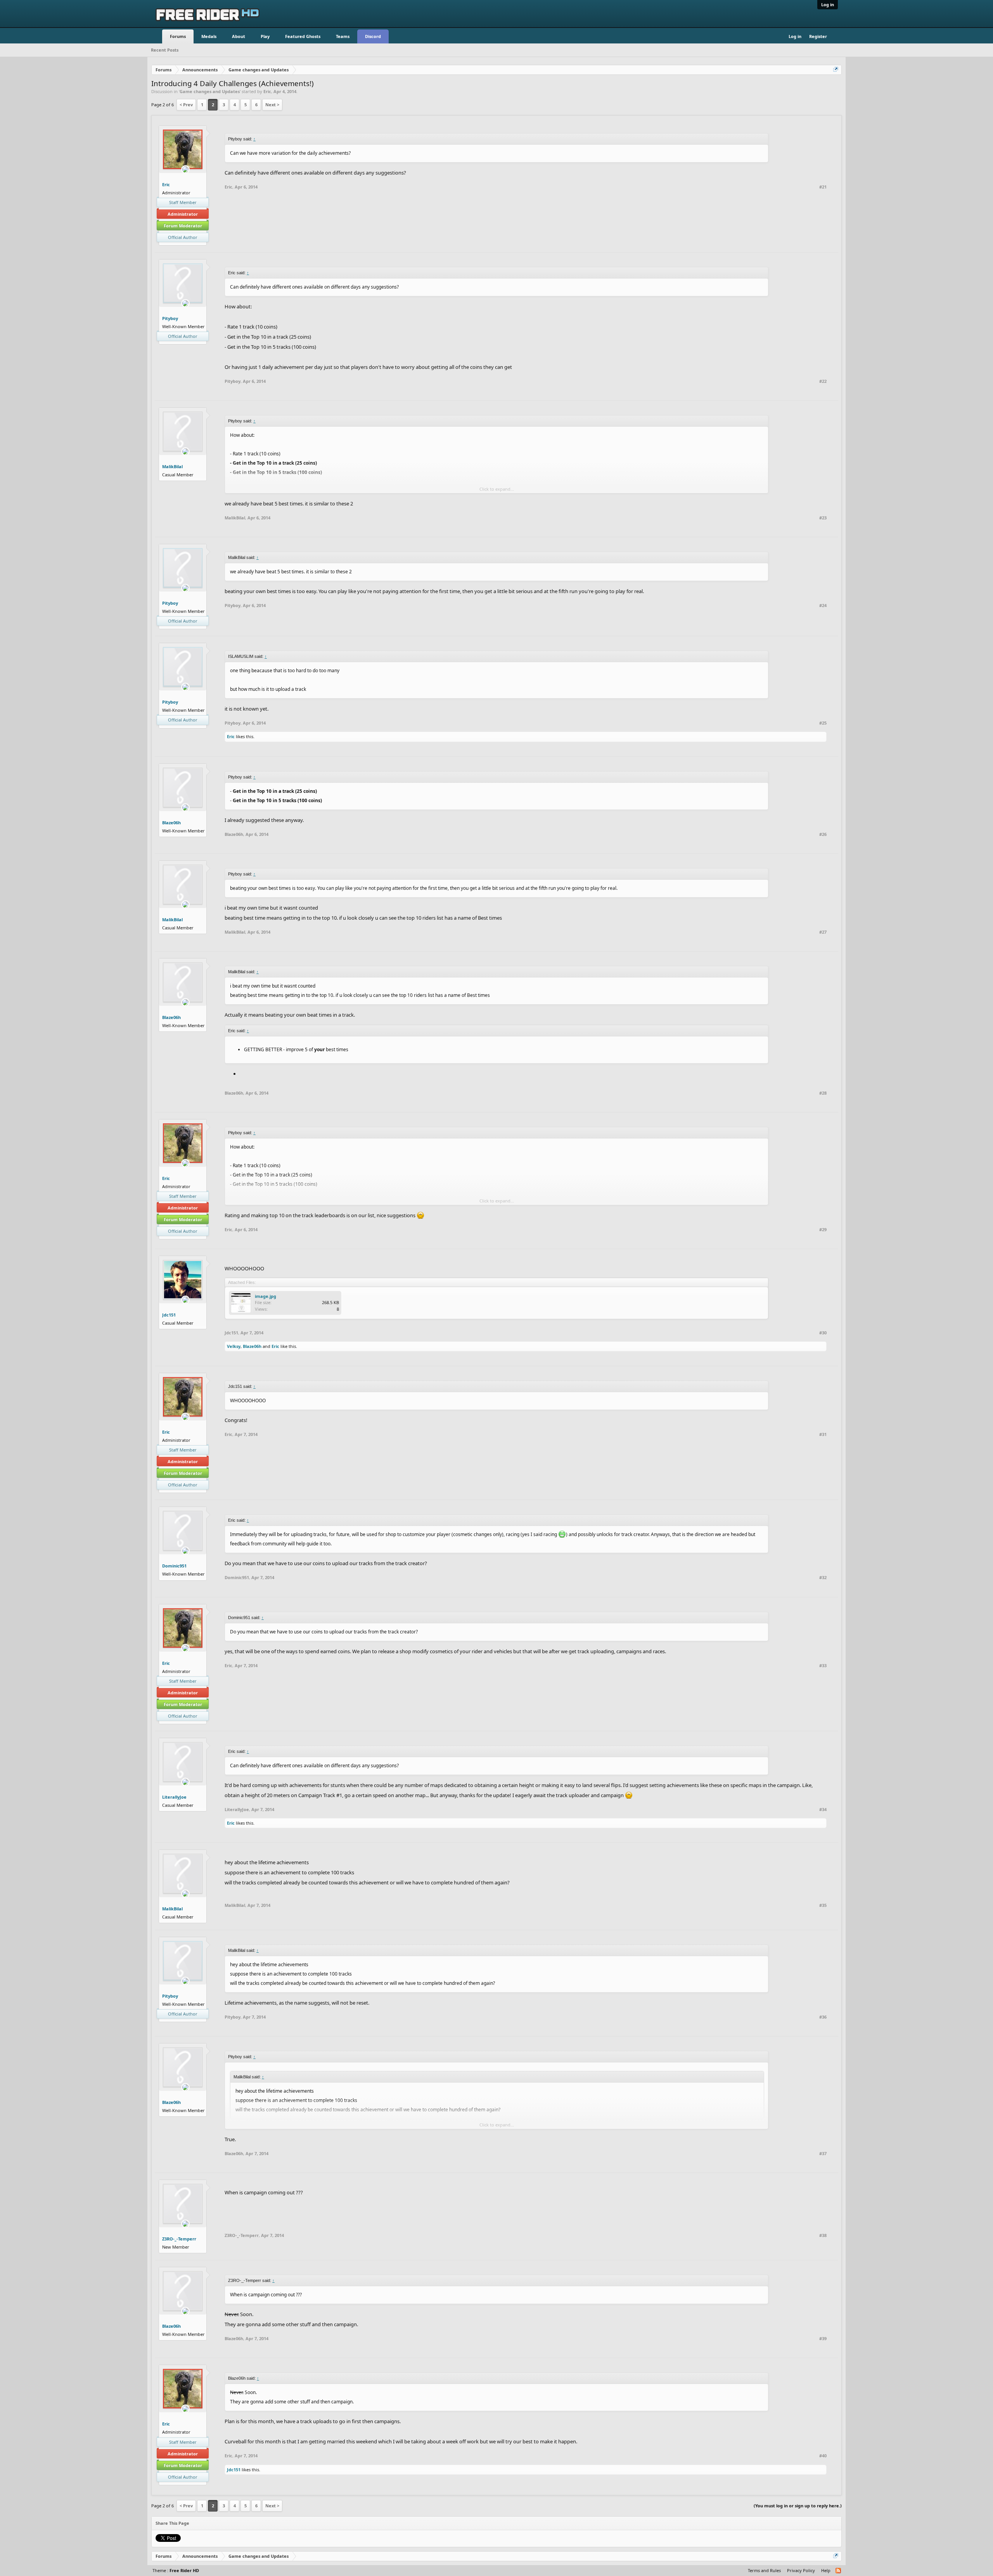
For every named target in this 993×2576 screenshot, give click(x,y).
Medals (209, 36)
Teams (343, 36)
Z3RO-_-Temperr (179, 2239)
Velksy (234, 1346)
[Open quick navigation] (836, 70)
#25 (823, 723)
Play (265, 36)
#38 (823, 2235)
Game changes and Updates (210, 91)
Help (826, 2570)
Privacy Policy (801, 2570)
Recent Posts (165, 50)
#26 (823, 834)
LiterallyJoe (174, 1797)
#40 (823, 2456)
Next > (272, 105)
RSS (839, 2571)
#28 (823, 1093)
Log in (828, 4)
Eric (267, 91)
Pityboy (170, 318)
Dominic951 (174, 1566)
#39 (823, 2339)
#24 (823, 606)
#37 (823, 2154)
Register (818, 36)
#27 (823, 932)
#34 (823, 1810)
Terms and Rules (764, 2570)
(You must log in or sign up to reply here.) (798, 2506)
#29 (823, 1230)
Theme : (176, 2570)
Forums (178, 36)
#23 (823, 518)
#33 (823, 1666)
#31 (823, 1434)
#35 (823, 1905)
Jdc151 (169, 1315)
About (239, 36)
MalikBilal (172, 466)
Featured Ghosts (303, 36)
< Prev (186, 105)
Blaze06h (171, 823)
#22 (823, 381)
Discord (373, 36)
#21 (823, 187)
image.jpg (266, 1296)
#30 (823, 1333)
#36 (823, 2017)
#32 (823, 1578)
